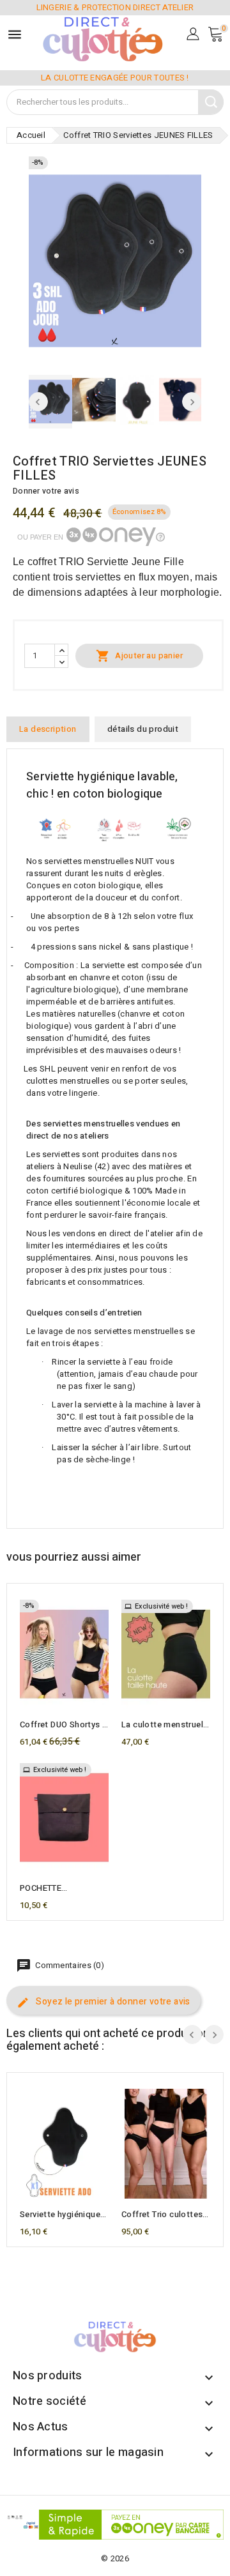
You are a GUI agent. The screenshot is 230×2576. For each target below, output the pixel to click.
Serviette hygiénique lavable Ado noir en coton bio (60, 2215)
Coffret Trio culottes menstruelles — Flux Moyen (162, 2215)
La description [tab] (48, 729)
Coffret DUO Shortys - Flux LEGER (63, 1725)
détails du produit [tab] (143, 729)
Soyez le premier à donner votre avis (112, 2002)
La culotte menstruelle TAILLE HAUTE (166, 1725)
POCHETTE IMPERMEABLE (49, 1888)
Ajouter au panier (139, 656)
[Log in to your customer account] (193, 33)
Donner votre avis (46, 491)
